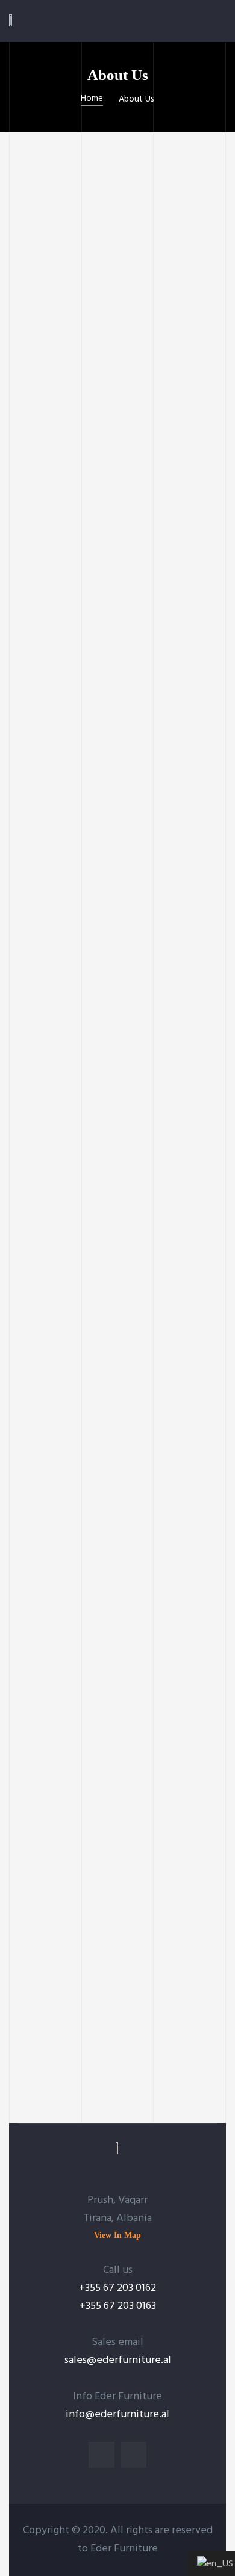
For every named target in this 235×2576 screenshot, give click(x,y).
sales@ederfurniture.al (118, 2360)
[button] (117, 2235)
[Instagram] (133, 2455)
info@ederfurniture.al (117, 2414)
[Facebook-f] (102, 2455)
